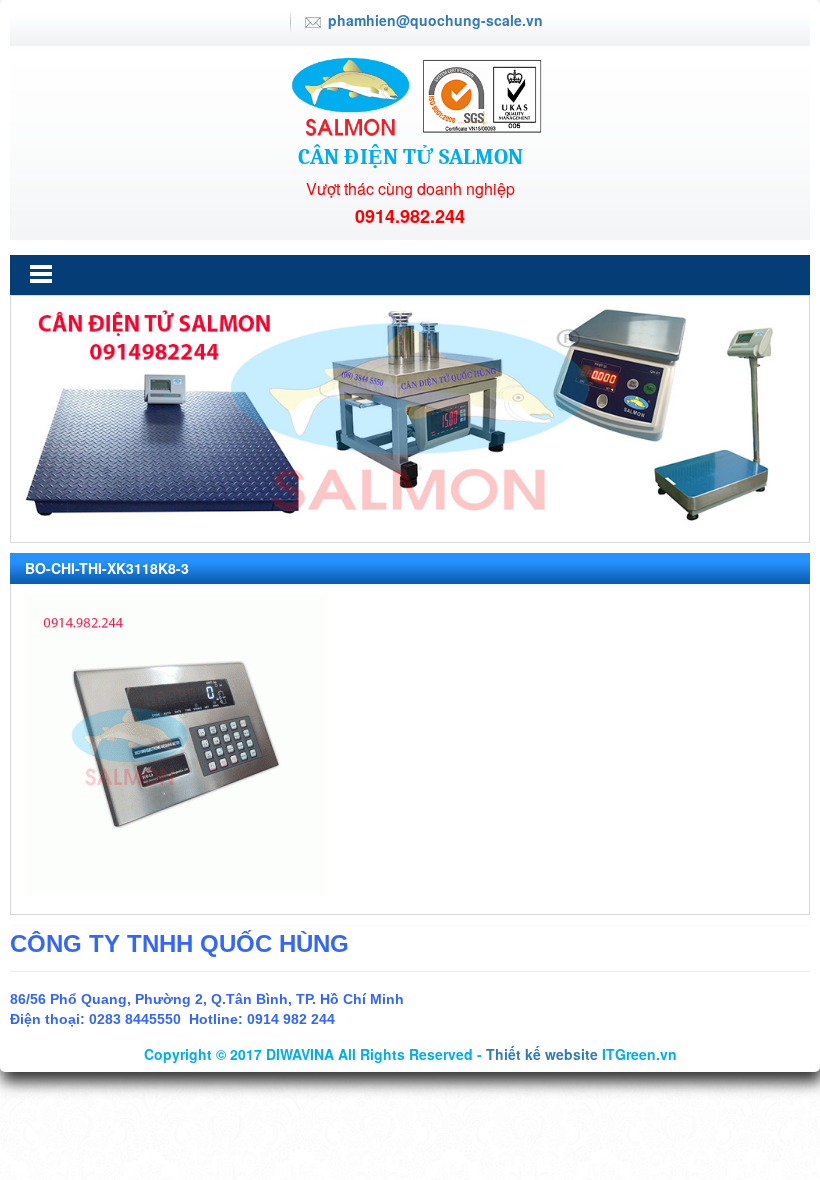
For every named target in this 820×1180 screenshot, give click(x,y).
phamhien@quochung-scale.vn (435, 20)
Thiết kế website (542, 1054)
